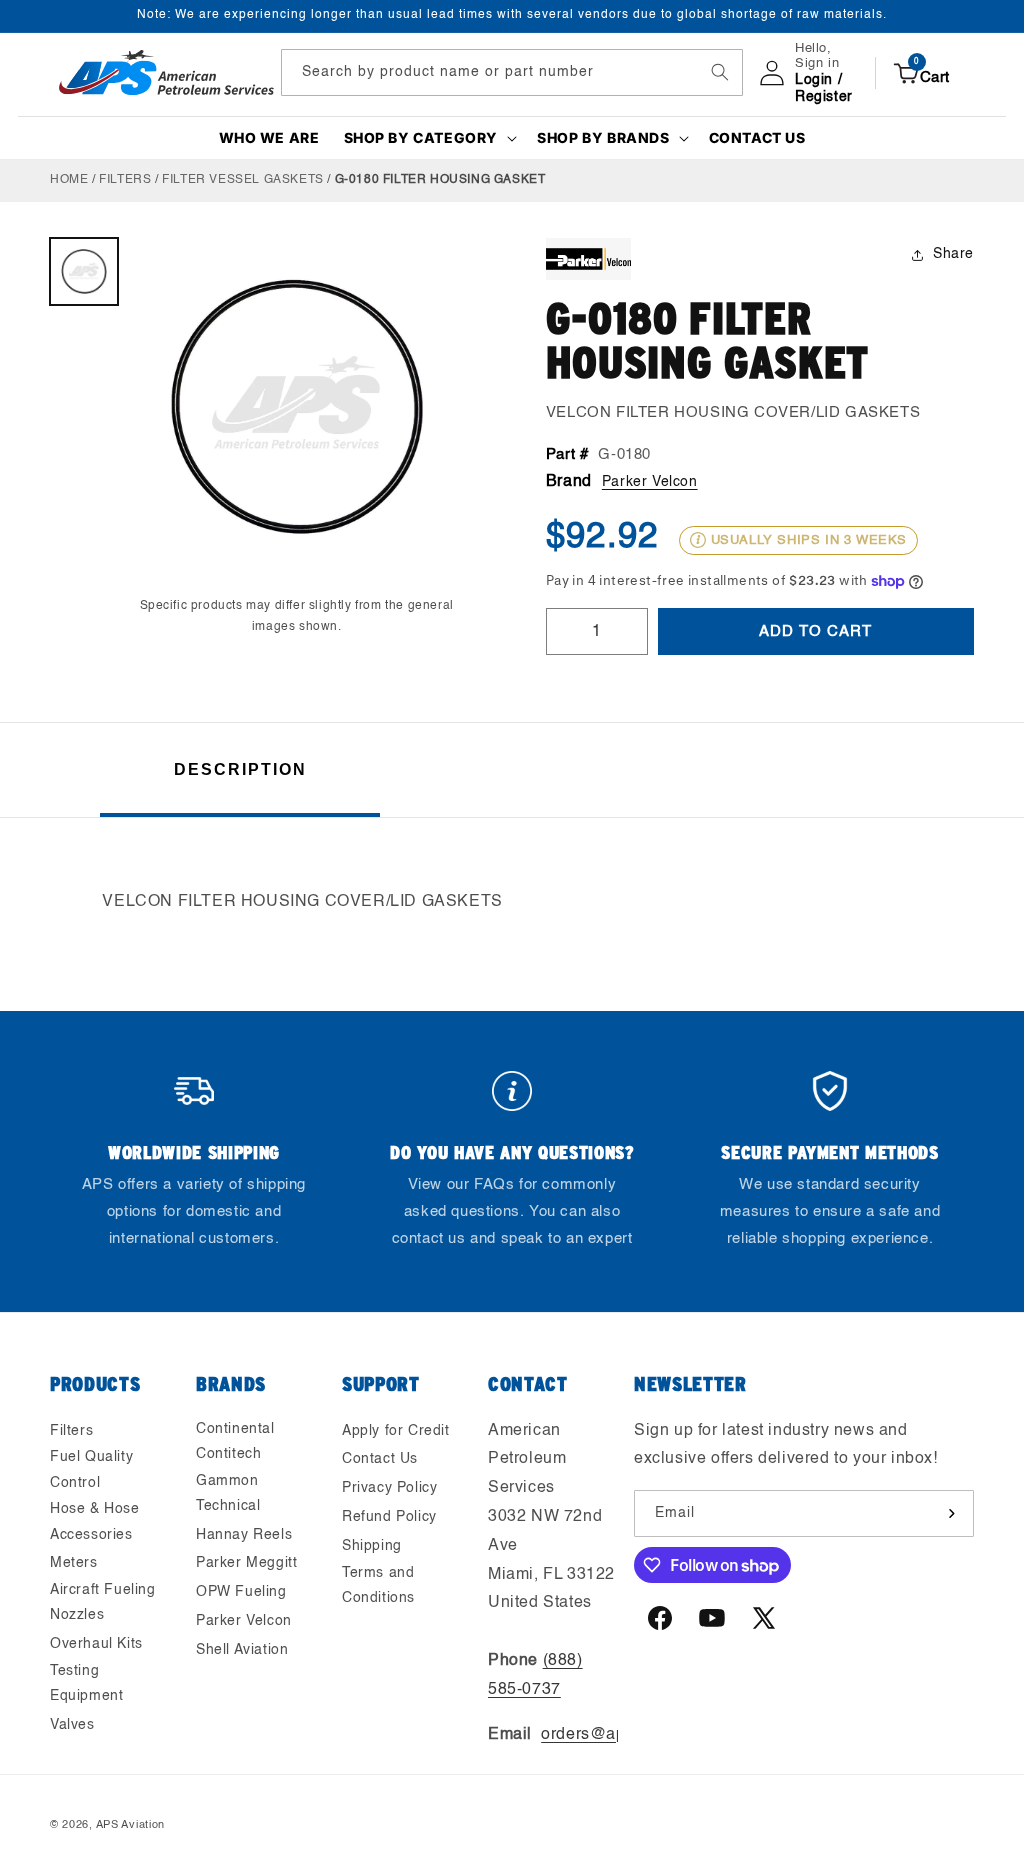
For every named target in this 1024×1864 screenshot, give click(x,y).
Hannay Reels (244, 1535)
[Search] (720, 72)
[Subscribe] (951, 1513)
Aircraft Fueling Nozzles (103, 1602)
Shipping (372, 1546)
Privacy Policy (389, 1488)
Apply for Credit (396, 1431)
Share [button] (953, 254)
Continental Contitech (235, 1441)
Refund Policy (389, 1517)
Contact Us (380, 1459)
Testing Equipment (86, 1683)
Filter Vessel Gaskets (243, 180)
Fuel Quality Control (91, 1469)
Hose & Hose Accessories (95, 1521)
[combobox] (512, 72)
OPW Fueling (241, 1592)
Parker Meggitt (246, 1563)
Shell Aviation (242, 1650)
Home (69, 180)
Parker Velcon (650, 482)
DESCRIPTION (240, 769)
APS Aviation (130, 1825)
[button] (429, 138)
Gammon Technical (228, 1493)
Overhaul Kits (96, 1644)
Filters (125, 180)
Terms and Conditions (378, 1585)
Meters (74, 1563)
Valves (72, 1725)
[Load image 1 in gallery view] (84, 272)
